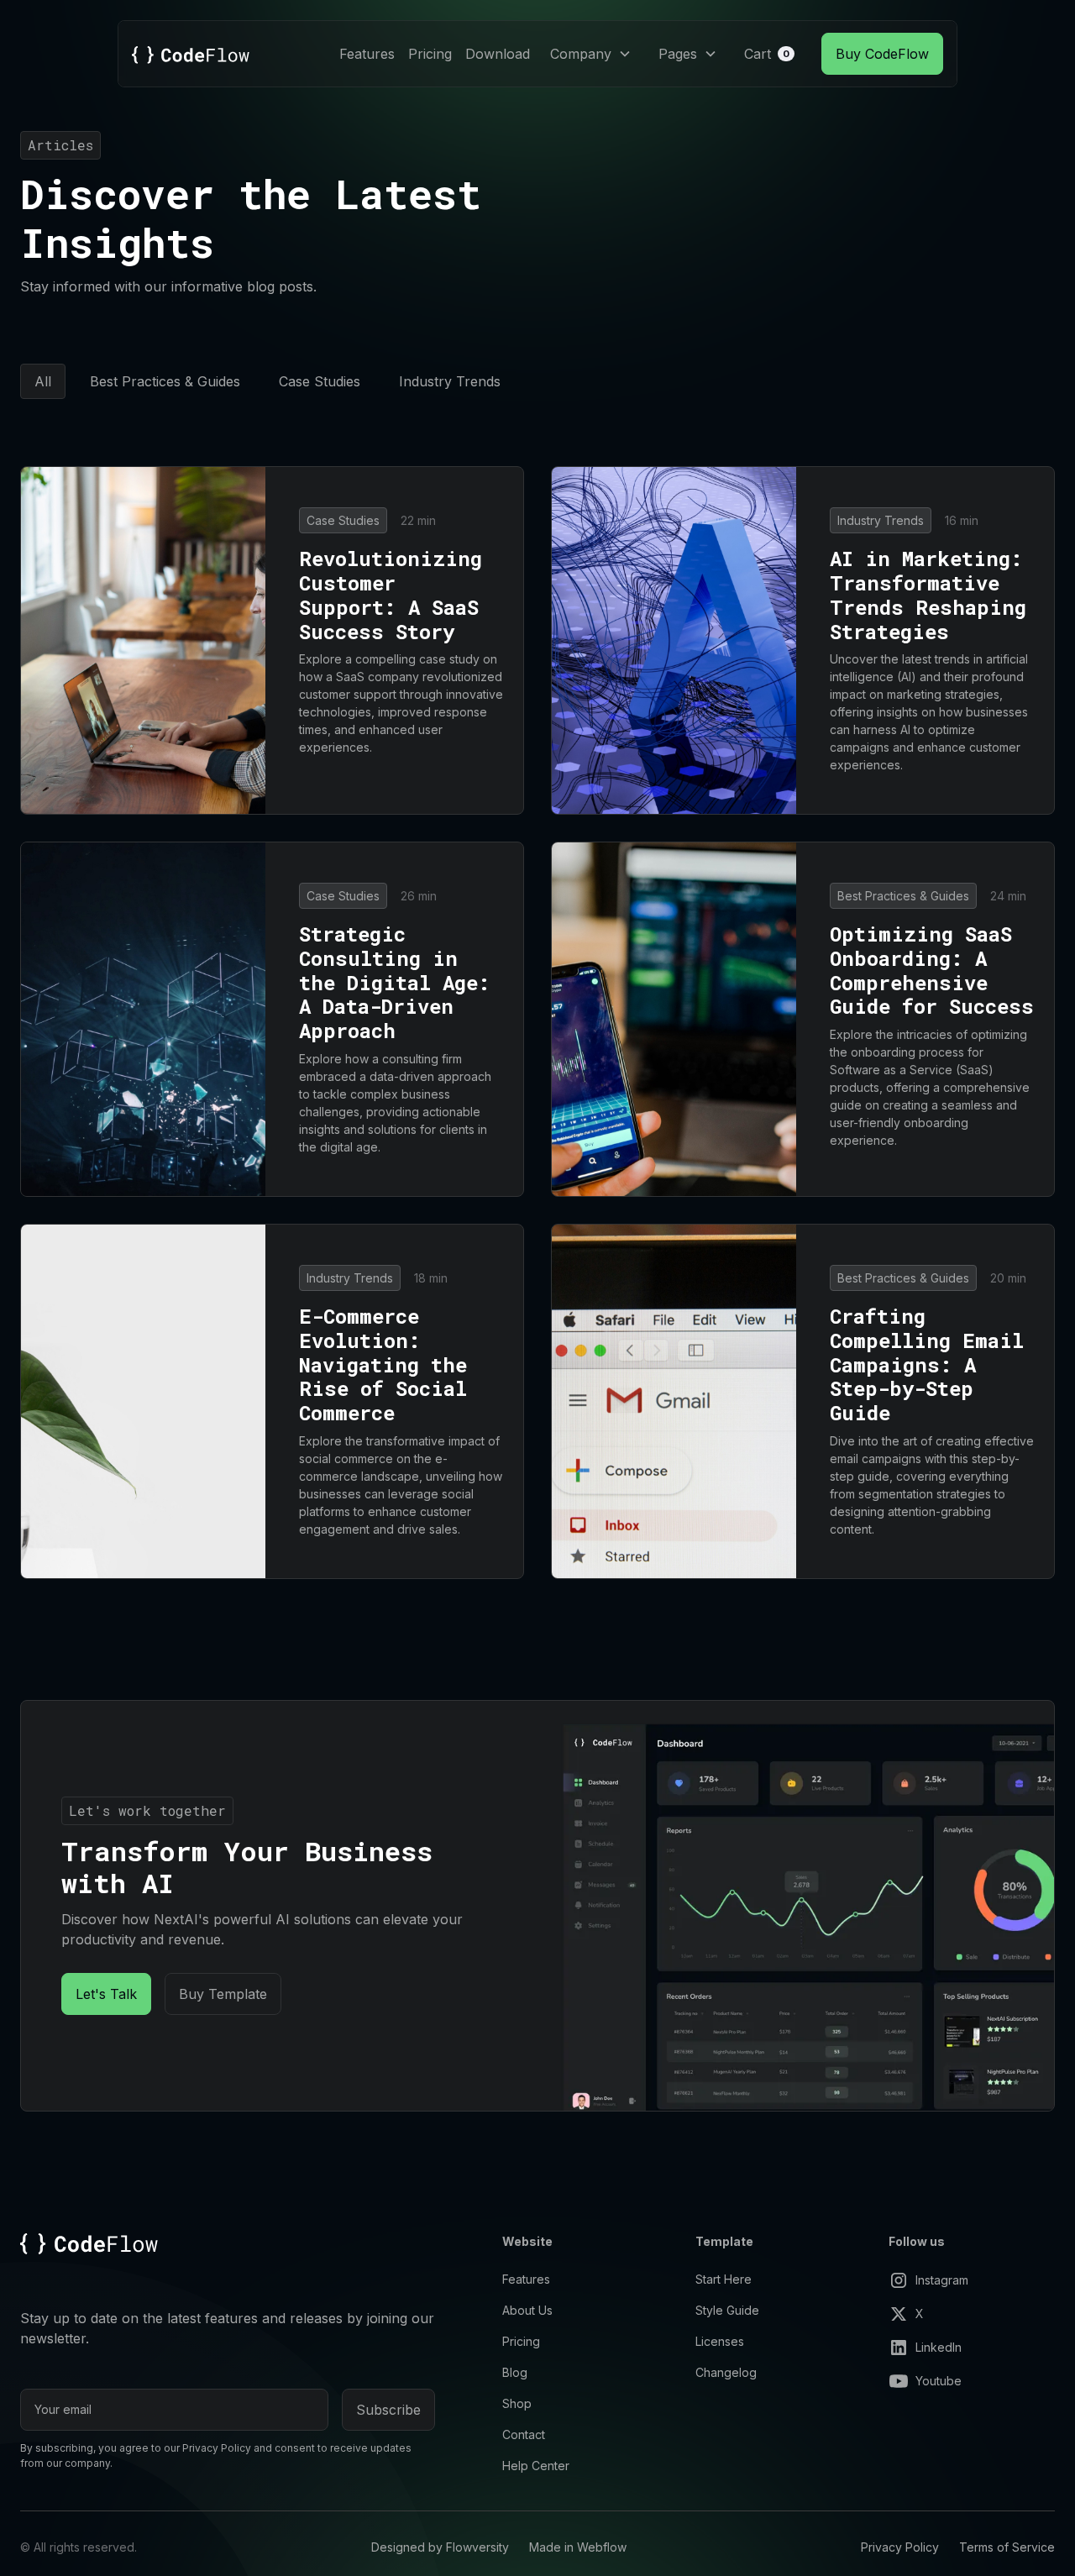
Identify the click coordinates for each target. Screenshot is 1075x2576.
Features (367, 54)
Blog (515, 2372)
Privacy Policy (900, 2547)
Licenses (720, 2341)
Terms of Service (1007, 2547)
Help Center (536, 2466)
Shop (517, 2403)
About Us (527, 2310)
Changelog (726, 2372)
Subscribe (388, 2410)
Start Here (724, 2279)
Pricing (430, 54)
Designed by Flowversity (440, 2547)
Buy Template (223, 1994)
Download (498, 54)
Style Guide (727, 2310)
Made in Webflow (578, 2547)
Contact (524, 2434)
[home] (191, 54)
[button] (591, 54)
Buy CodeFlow (882, 54)
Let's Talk (106, 1994)
